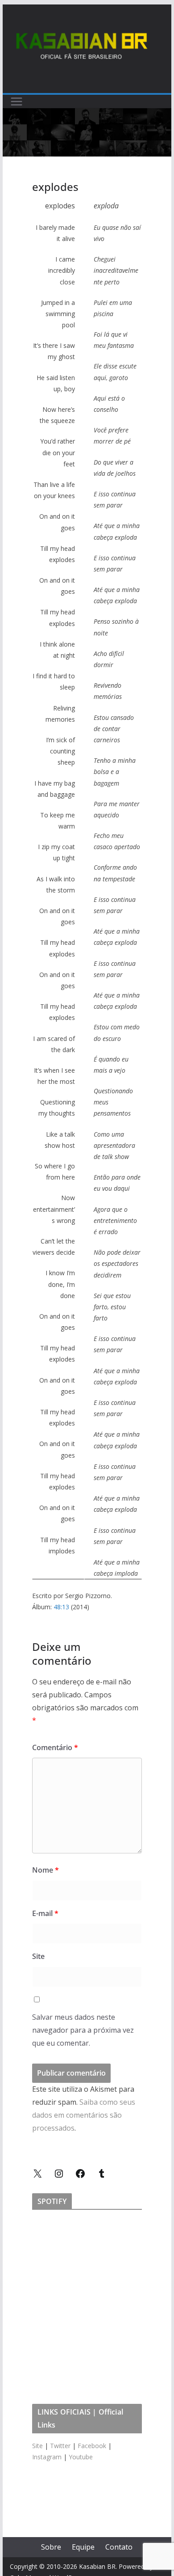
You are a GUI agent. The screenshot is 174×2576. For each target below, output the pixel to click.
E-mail (45, 1913)
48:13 (61, 1607)
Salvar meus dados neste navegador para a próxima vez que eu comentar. (83, 2030)
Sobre (51, 2547)
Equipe (83, 2547)
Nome (46, 1870)
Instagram (47, 2457)
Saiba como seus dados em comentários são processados (84, 2115)
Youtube (81, 2457)
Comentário (55, 1747)
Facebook (92, 2446)
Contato (119, 2547)
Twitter (60, 2446)
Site (38, 1956)
